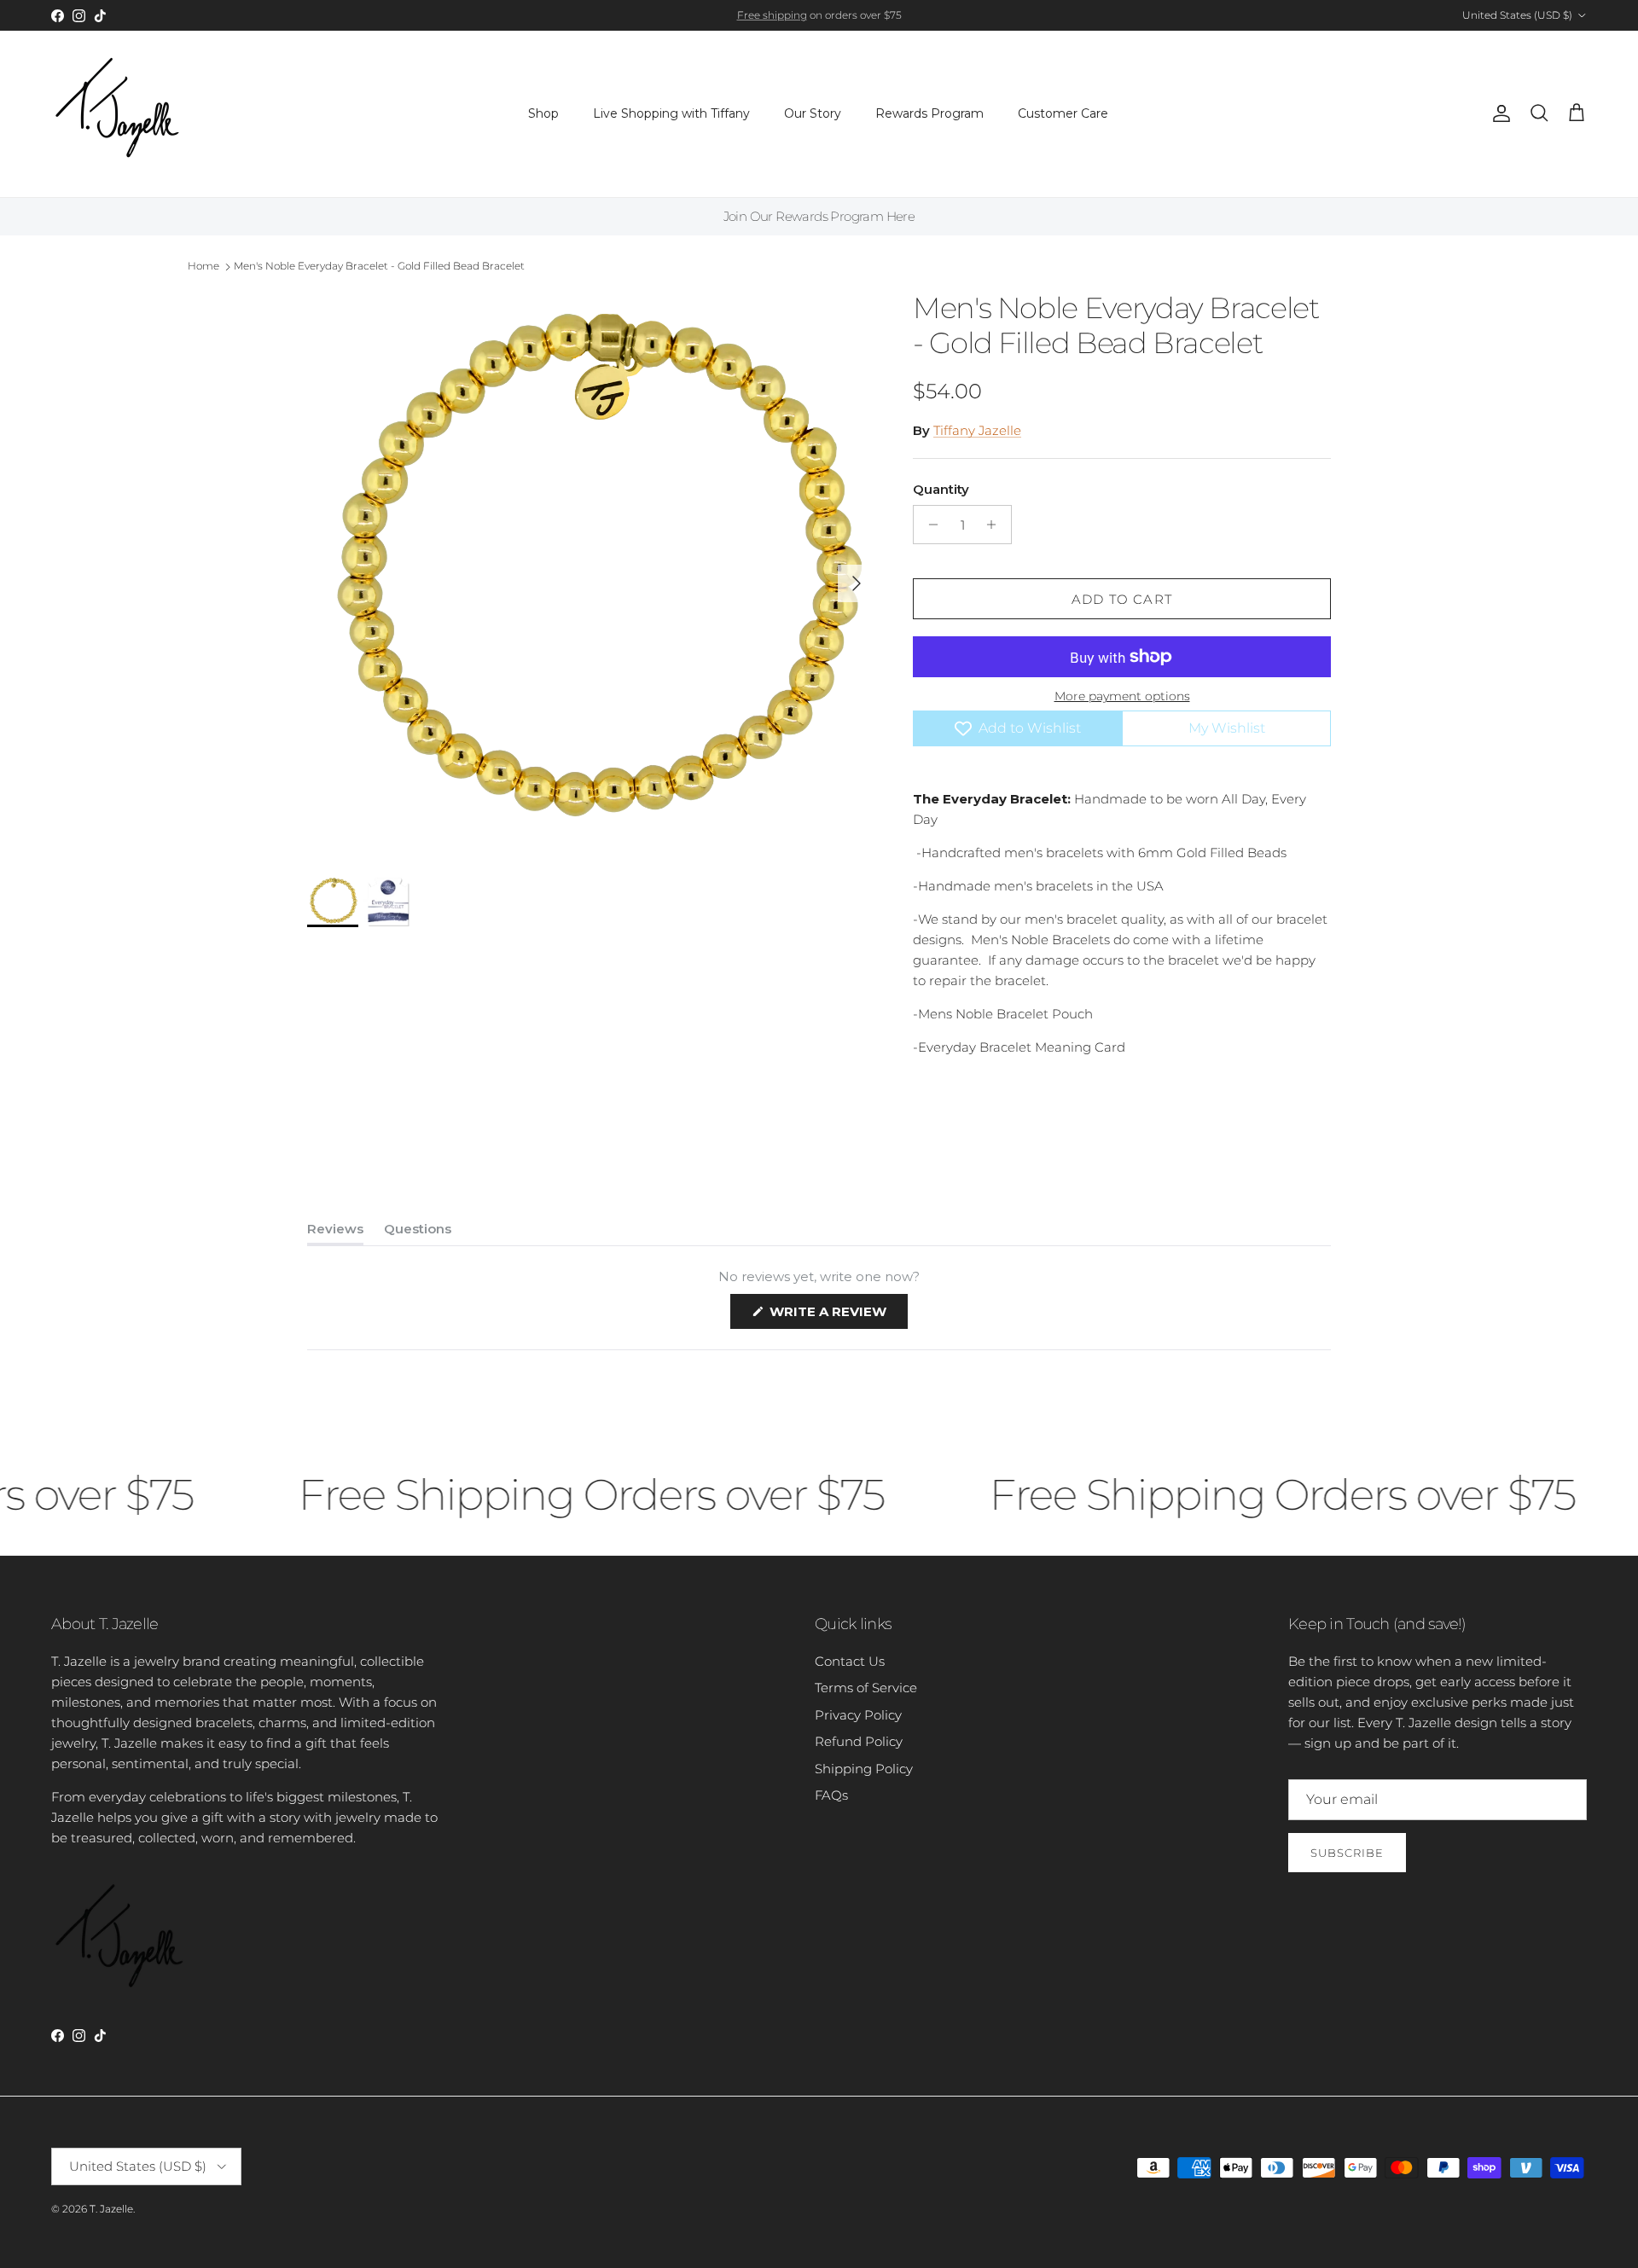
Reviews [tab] (335, 1233)
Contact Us (850, 1661)
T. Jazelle (111, 2209)
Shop (543, 113)
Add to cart (1122, 599)
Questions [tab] (418, 1233)
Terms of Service (866, 1688)
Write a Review (837, 1316)
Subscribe (1347, 1853)
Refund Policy (859, 1741)
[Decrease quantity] (929, 525)
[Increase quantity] (996, 525)
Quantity (941, 489)
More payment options (1122, 696)
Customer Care (1063, 113)
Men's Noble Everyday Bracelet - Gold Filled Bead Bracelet (379, 266)
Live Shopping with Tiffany (671, 113)
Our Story (813, 113)
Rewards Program (929, 113)
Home (203, 266)
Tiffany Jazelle (977, 430)
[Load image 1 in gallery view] (591, 575)
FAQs (831, 1795)
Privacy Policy (858, 1715)
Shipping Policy (864, 1769)
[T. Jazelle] (117, 114)
